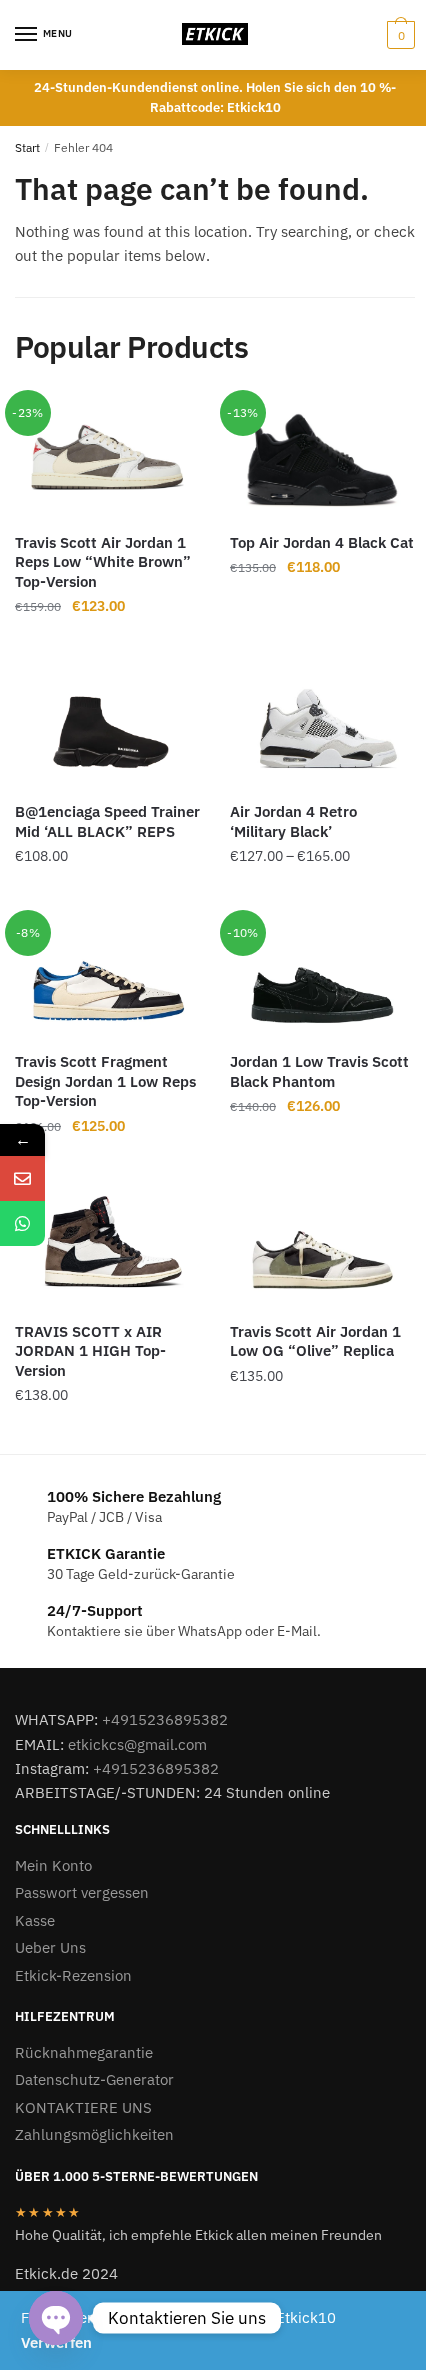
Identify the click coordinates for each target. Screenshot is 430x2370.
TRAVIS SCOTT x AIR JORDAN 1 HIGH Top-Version (90, 1351)
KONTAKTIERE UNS (83, 2107)
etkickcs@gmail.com (137, 1744)
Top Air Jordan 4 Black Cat (322, 542)
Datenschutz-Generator (94, 2079)
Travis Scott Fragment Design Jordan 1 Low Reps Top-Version (105, 1081)
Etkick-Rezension (73, 1975)
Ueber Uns (50, 1947)
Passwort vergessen (82, 1892)
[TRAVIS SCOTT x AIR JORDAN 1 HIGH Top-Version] (107, 1245)
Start (27, 147)
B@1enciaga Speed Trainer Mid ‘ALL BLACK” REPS (107, 821)
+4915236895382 (165, 1719)
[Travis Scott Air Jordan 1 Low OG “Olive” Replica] (322, 1245)
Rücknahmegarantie (84, 2052)
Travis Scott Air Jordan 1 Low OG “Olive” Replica (315, 1341)
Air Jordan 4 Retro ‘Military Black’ (293, 821)
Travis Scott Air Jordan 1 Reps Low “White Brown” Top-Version (103, 562)
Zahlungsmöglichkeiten (94, 2134)
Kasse (35, 1920)
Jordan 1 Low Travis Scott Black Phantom (319, 1071)
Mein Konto (53, 1865)
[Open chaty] (56, 2318)
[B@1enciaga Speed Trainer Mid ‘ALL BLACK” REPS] (107, 726)
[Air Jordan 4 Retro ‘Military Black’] (322, 726)
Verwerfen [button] (56, 2342)
